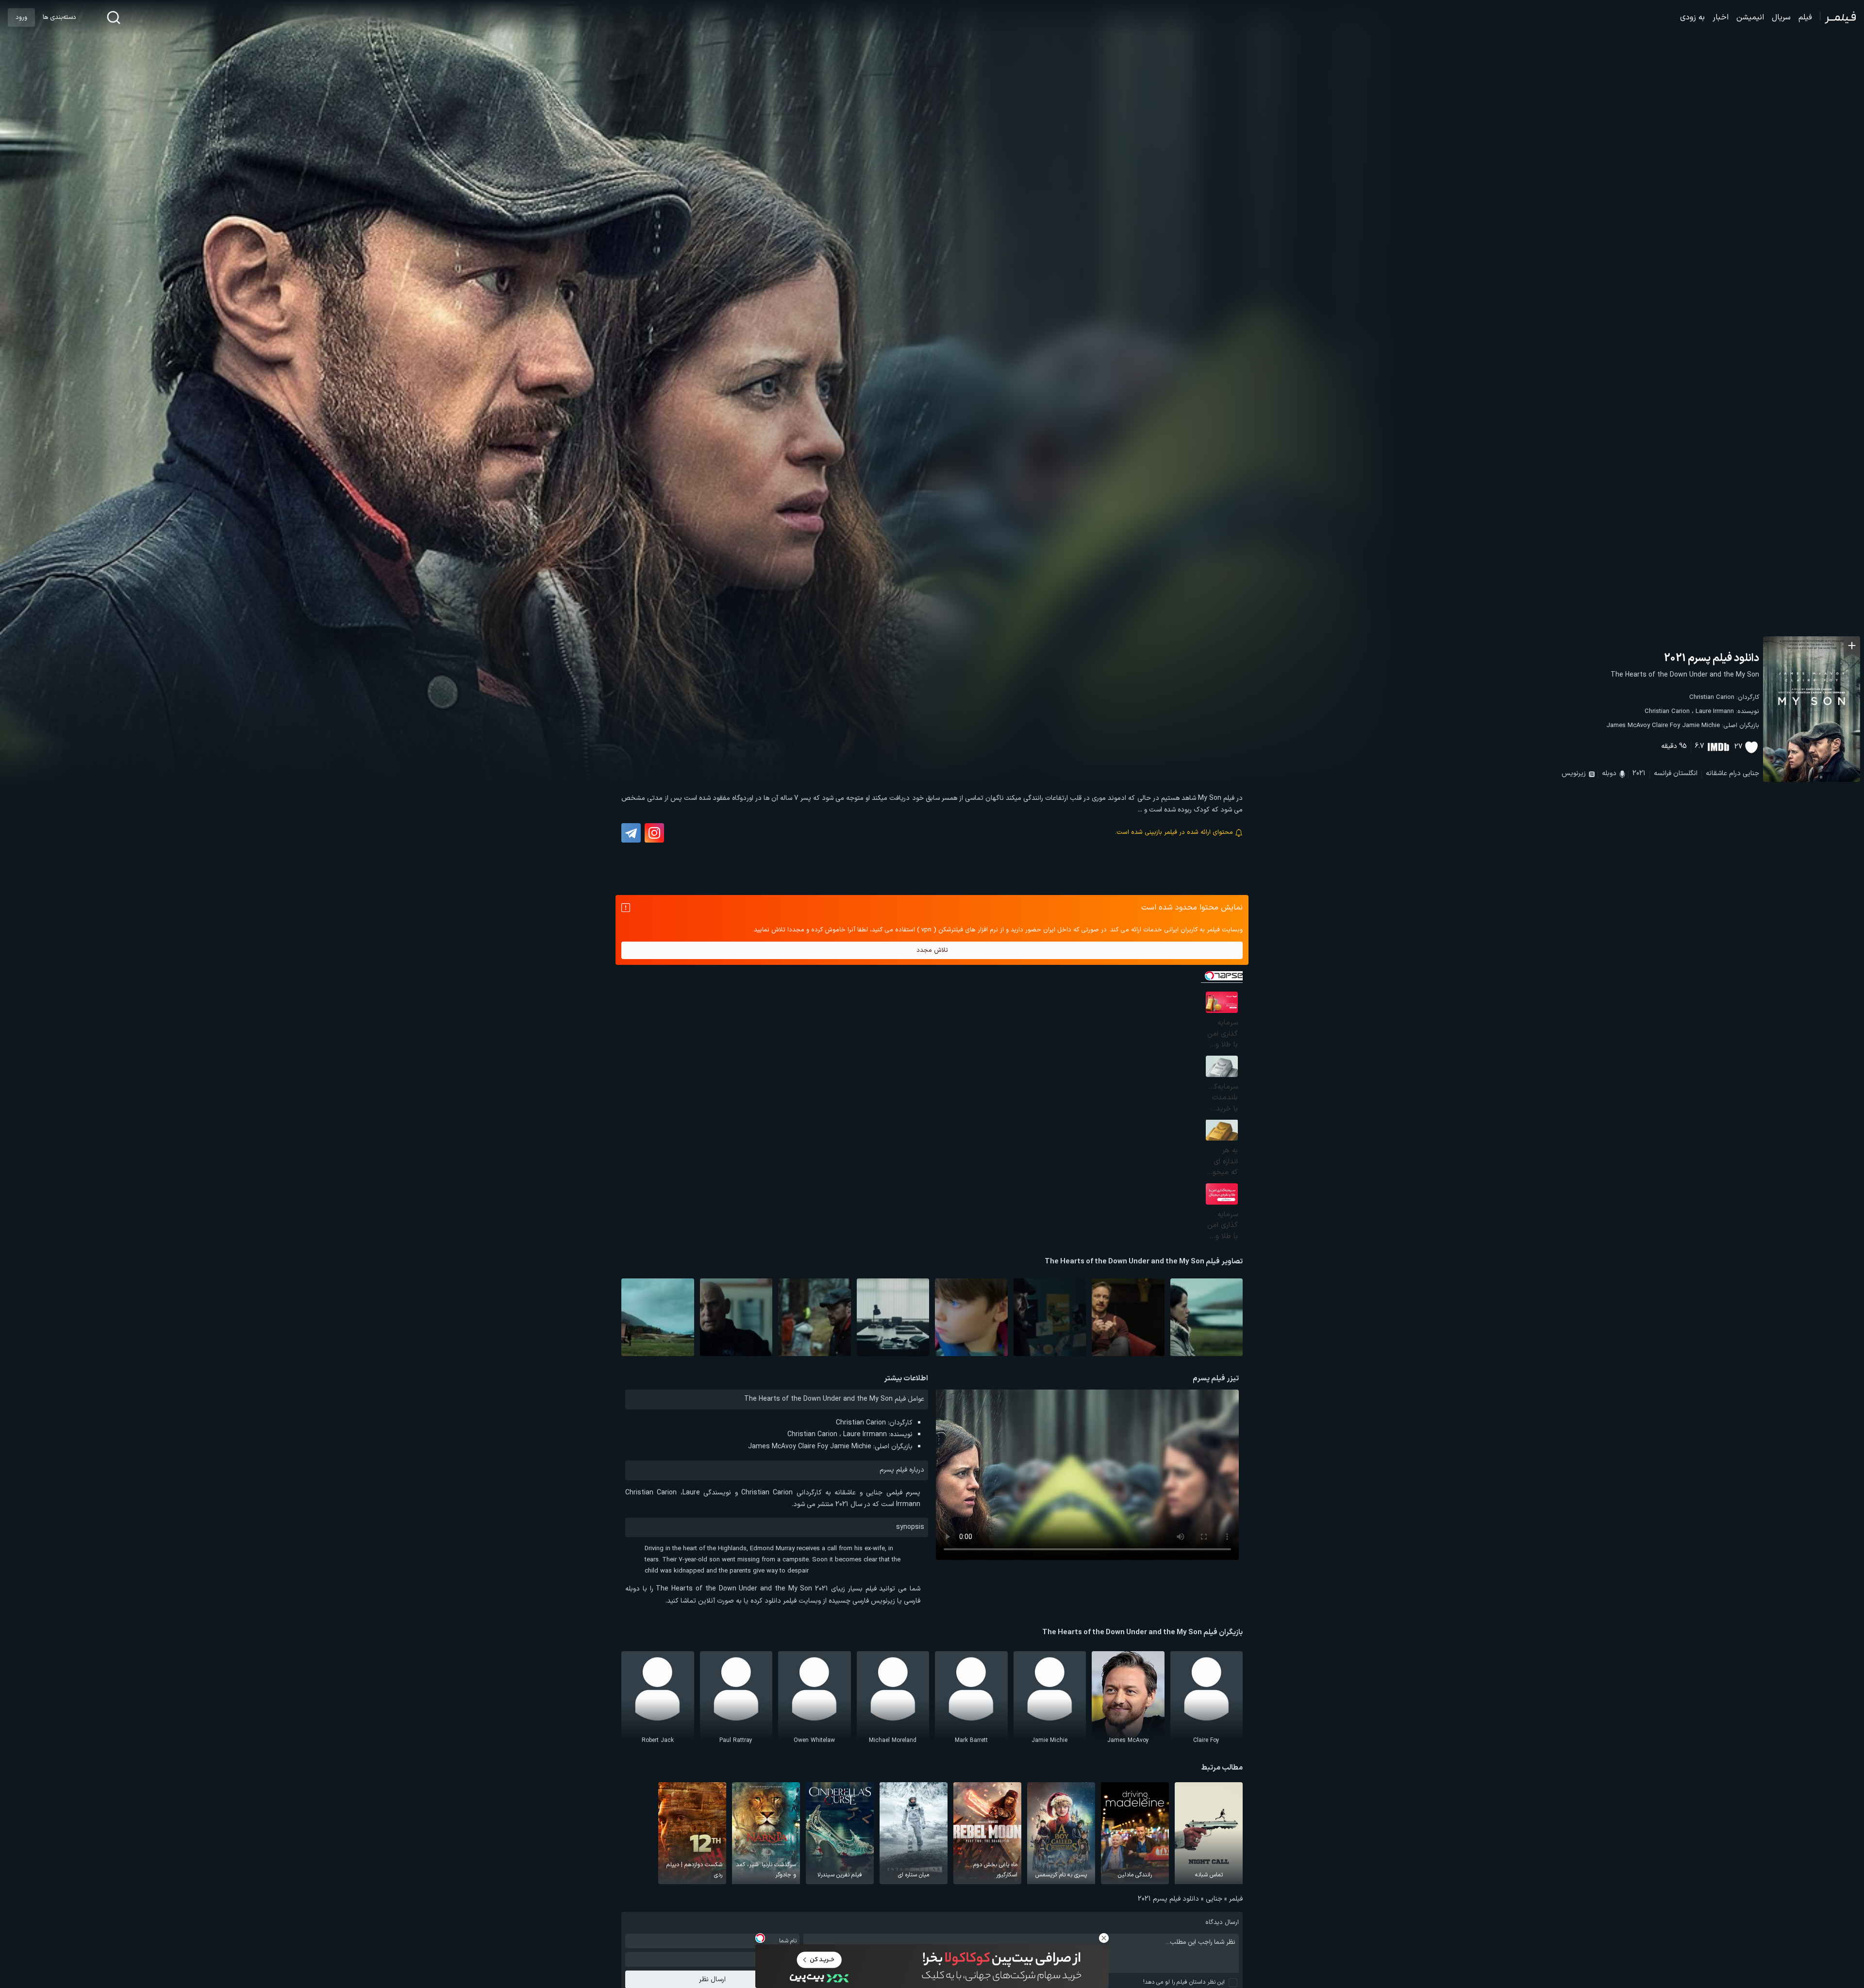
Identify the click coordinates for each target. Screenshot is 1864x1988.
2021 (1639, 773)
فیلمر (1236, 1899)
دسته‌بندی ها (59, 17)
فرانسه (1663, 773)
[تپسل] (760, 1938)
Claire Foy (1666, 726)
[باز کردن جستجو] (114, 17)
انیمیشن (1750, 17)
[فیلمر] (1838, 17)
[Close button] (1104, 1938)
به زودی (1692, 17)
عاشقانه (1716, 773)
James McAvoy (1628, 726)
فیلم (1805, 17)
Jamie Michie (1701, 726)
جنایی (1751, 773)
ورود (21, 17)
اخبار (1721, 17)
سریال (1781, 17)
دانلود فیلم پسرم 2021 (1712, 658)
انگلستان (1685, 773)
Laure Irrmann (1715, 712)
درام (1735, 773)
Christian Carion (1712, 697)
